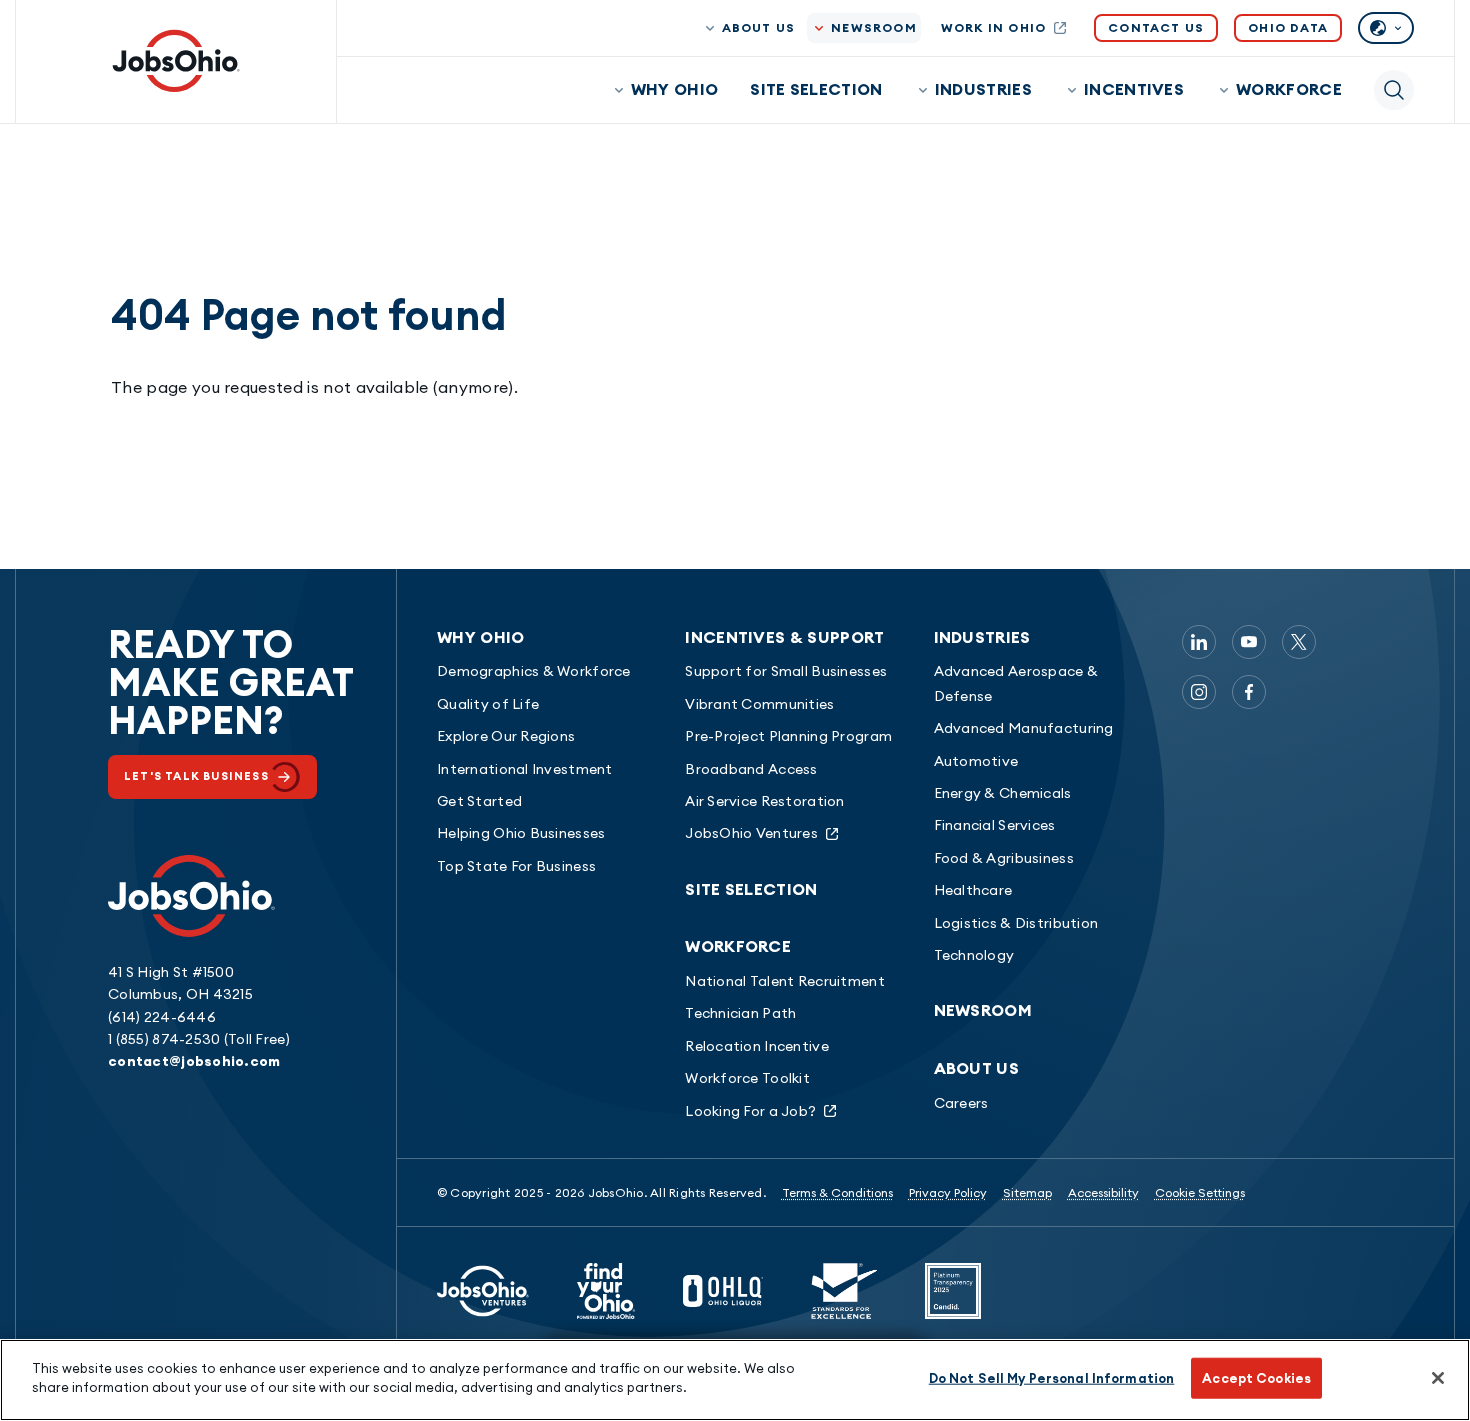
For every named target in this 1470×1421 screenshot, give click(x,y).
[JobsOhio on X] (1299, 642)
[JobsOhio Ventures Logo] (483, 1291)
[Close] (1438, 1378)
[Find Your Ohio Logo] (606, 1291)
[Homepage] (176, 61)
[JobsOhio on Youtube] (1249, 642)
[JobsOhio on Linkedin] (1199, 642)
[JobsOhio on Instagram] (1199, 692)
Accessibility (1103, 1192)
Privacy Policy (948, 1192)
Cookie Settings (1200, 1192)
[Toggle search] (1394, 90)
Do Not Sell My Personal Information (1052, 1378)
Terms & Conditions (837, 1192)
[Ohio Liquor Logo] (723, 1291)
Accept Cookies (1256, 1378)
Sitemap (1027, 1192)
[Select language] (1386, 28)
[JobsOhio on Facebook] (1249, 692)
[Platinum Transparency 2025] (953, 1291)
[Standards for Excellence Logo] (844, 1291)
